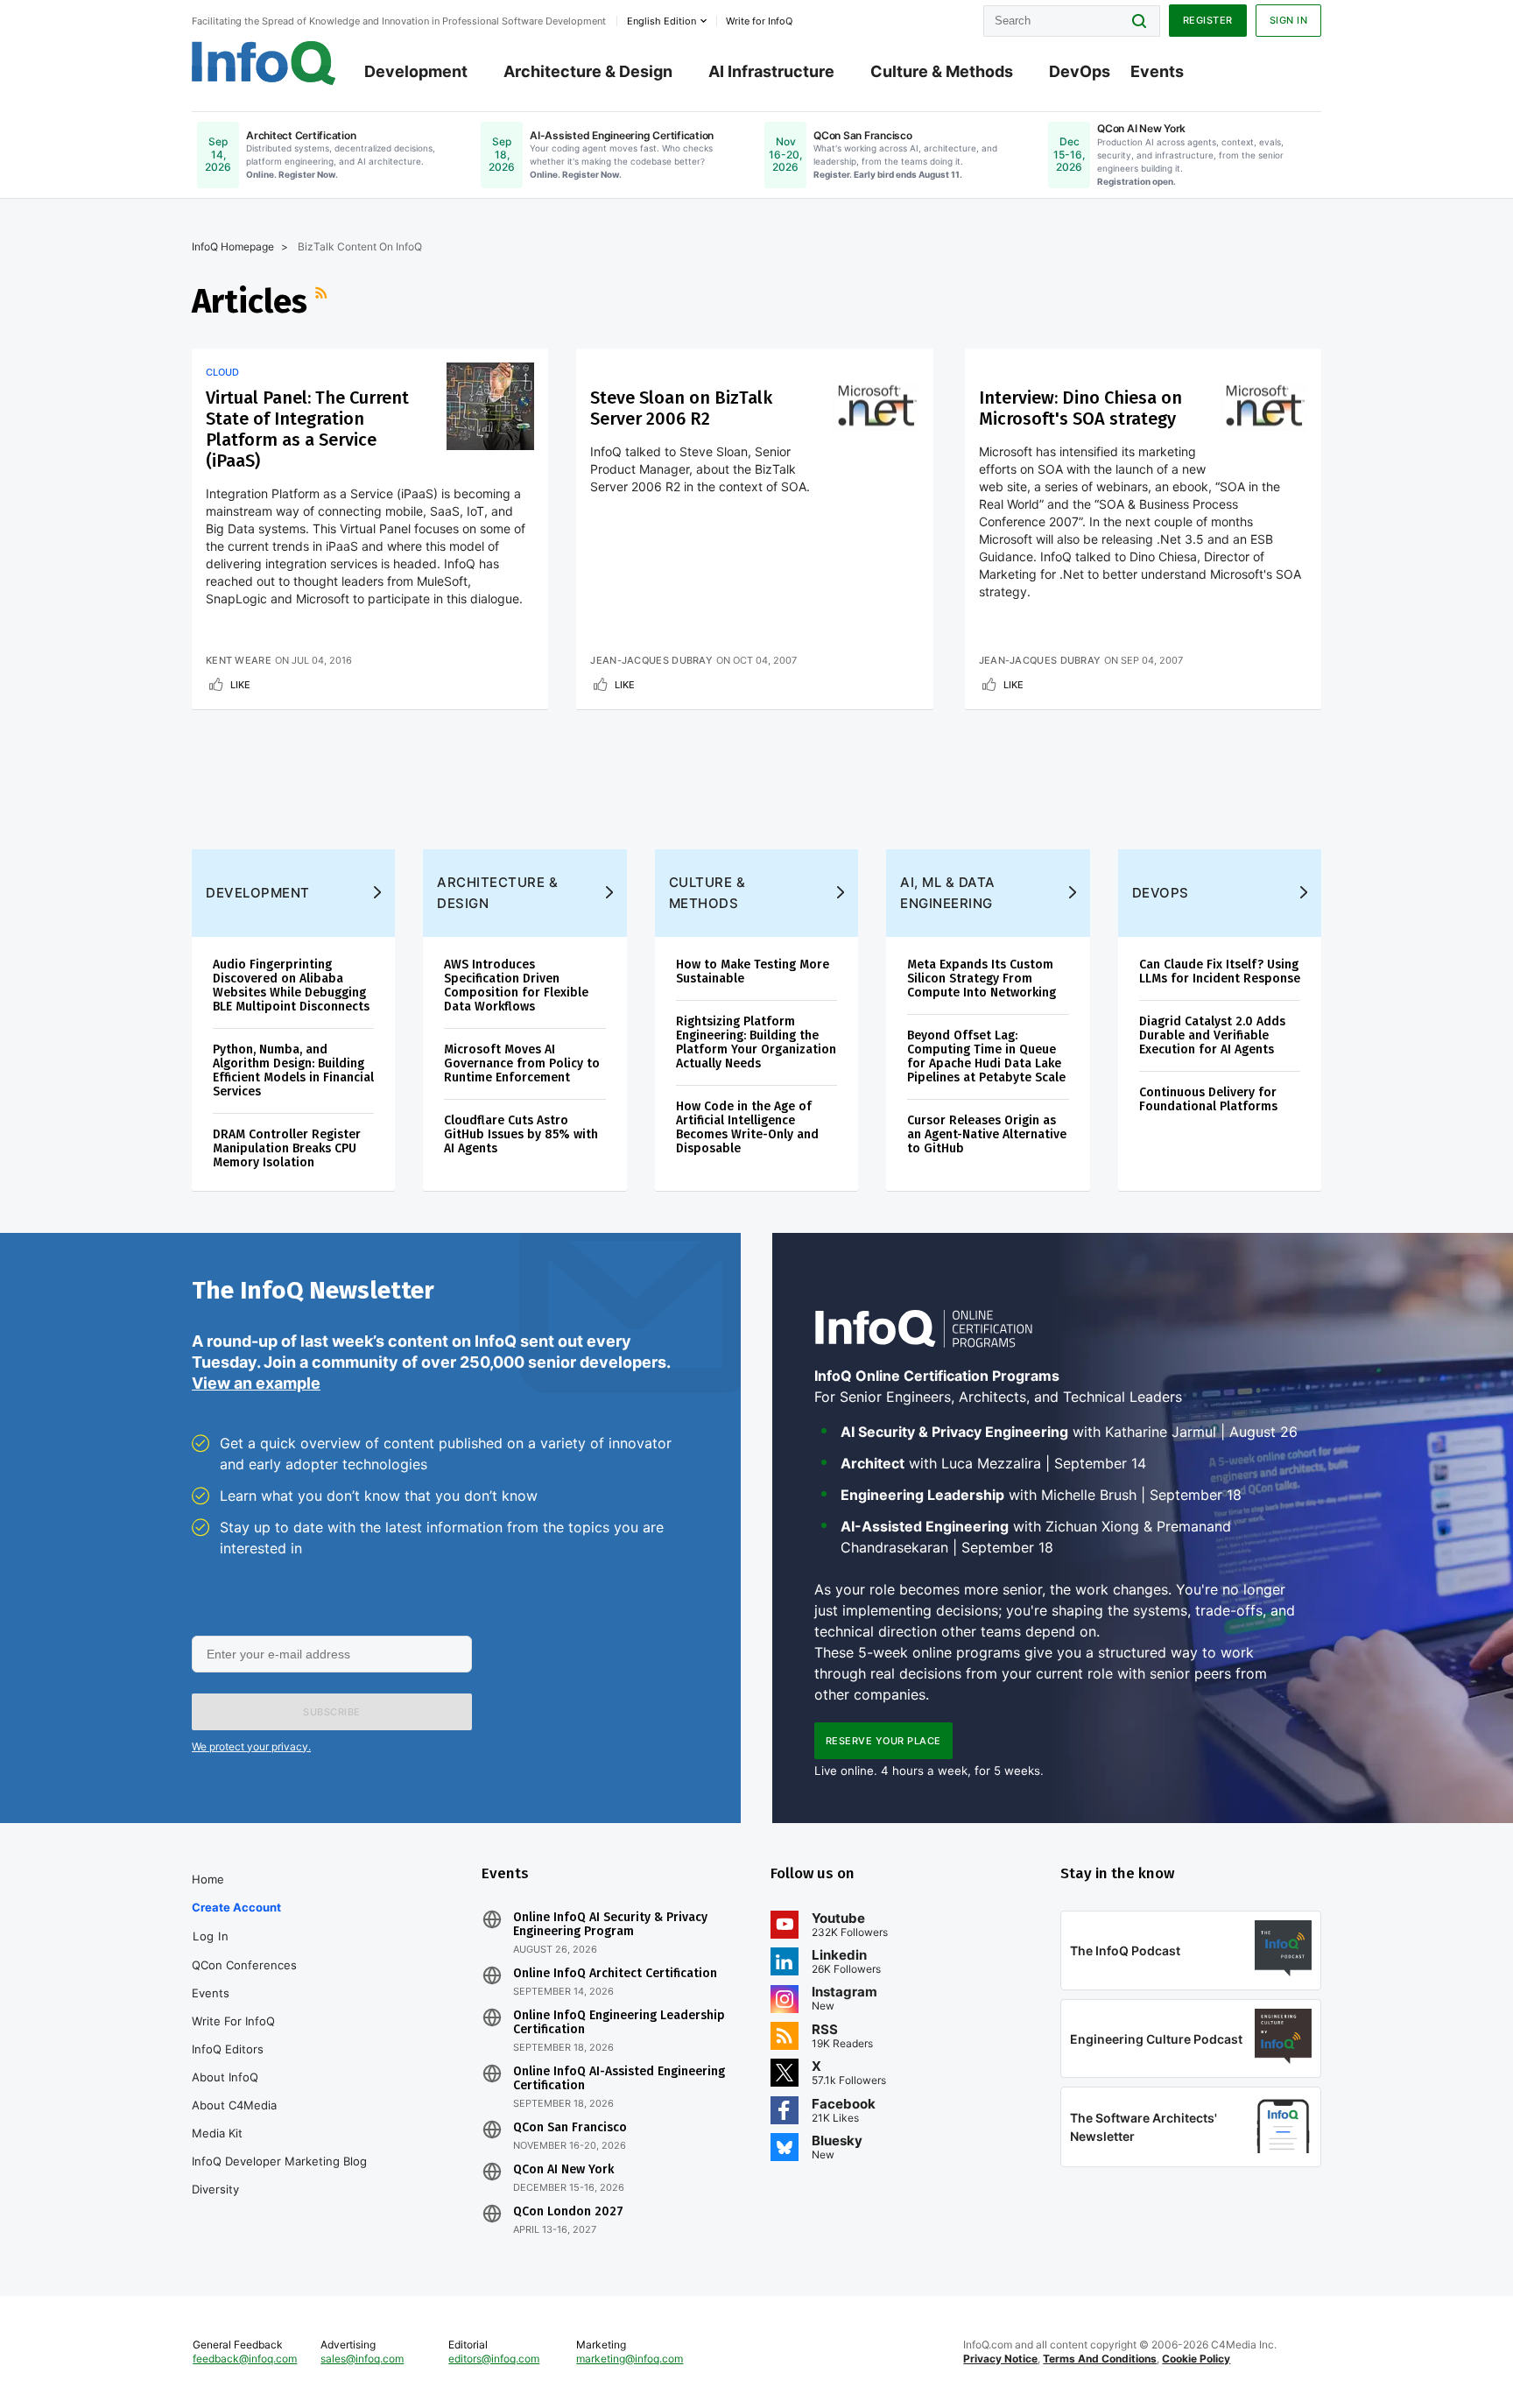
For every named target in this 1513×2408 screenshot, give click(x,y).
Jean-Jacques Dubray (651, 660)
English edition (661, 21)
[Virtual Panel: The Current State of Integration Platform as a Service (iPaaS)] (490, 406)
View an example (256, 1383)
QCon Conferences (244, 1965)
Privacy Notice (1000, 2359)
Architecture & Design (588, 71)
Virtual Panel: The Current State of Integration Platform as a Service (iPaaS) (307, 429)
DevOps (1080, 71)
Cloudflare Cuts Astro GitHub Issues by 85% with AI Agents (521, 1134)
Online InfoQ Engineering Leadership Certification (619, 2023)
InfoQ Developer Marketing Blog (279, 2161)
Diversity (215, 2189)
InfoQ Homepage (233, 246)
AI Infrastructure (771, 71)
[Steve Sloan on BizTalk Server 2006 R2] (876, 406)
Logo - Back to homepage (264, 63)
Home (208, 1879)
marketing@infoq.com (630, 2359)
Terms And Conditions (1100, 2359)
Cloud (222, 372)
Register (1208, 20)
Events (1157, 71)
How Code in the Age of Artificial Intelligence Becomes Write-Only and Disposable (747, 1127)
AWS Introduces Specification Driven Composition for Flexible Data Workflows (516, 986)
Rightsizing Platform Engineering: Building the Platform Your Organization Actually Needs (756, 1042)
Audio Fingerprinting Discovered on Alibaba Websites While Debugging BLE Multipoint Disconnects (291, 986)
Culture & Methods (942, 71)
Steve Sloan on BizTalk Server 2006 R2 (681, 408)
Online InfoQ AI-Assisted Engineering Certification (619, 2079)
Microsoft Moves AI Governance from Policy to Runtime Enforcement (522, 1063)
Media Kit (217, 2133)
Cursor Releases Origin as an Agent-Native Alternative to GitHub (987, 1134)
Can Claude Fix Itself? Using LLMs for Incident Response (1220, 972)
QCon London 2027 (568, 2212)
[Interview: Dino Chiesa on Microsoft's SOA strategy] (1263, 406)
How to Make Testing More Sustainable (753, 972)
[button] (332, 1712)
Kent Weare (239, 660)
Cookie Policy (1196, 2359)
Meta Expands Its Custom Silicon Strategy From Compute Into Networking (982, 979)
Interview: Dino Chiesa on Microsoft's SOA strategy (1080, 408)
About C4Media (234, 2105)
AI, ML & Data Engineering (948, 893)
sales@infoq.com (362, 2359)
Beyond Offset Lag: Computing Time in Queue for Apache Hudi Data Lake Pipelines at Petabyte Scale (986, 1056)
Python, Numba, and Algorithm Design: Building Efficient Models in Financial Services (293, 1070)
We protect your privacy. (251, 1746)
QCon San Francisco (570, 2128)
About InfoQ (225, 2077)
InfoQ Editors (228, 2049)
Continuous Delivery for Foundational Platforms (1208, 1099)
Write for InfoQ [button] (759, 21)
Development (416, 71)
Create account (236, 1907)
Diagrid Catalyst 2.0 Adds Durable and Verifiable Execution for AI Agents (1212, 1035)
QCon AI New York (563, 2170)
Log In (211, 1936)
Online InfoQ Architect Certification (615, 1974)
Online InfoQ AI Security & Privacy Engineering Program (610, 1925)
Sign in (1289, 20)
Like (240, 685)
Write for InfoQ (233, 2021)
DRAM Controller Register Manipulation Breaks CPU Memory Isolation (287, 1148)
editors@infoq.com (494, 2359)
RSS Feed (323, 301)
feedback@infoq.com (245, 2359)
